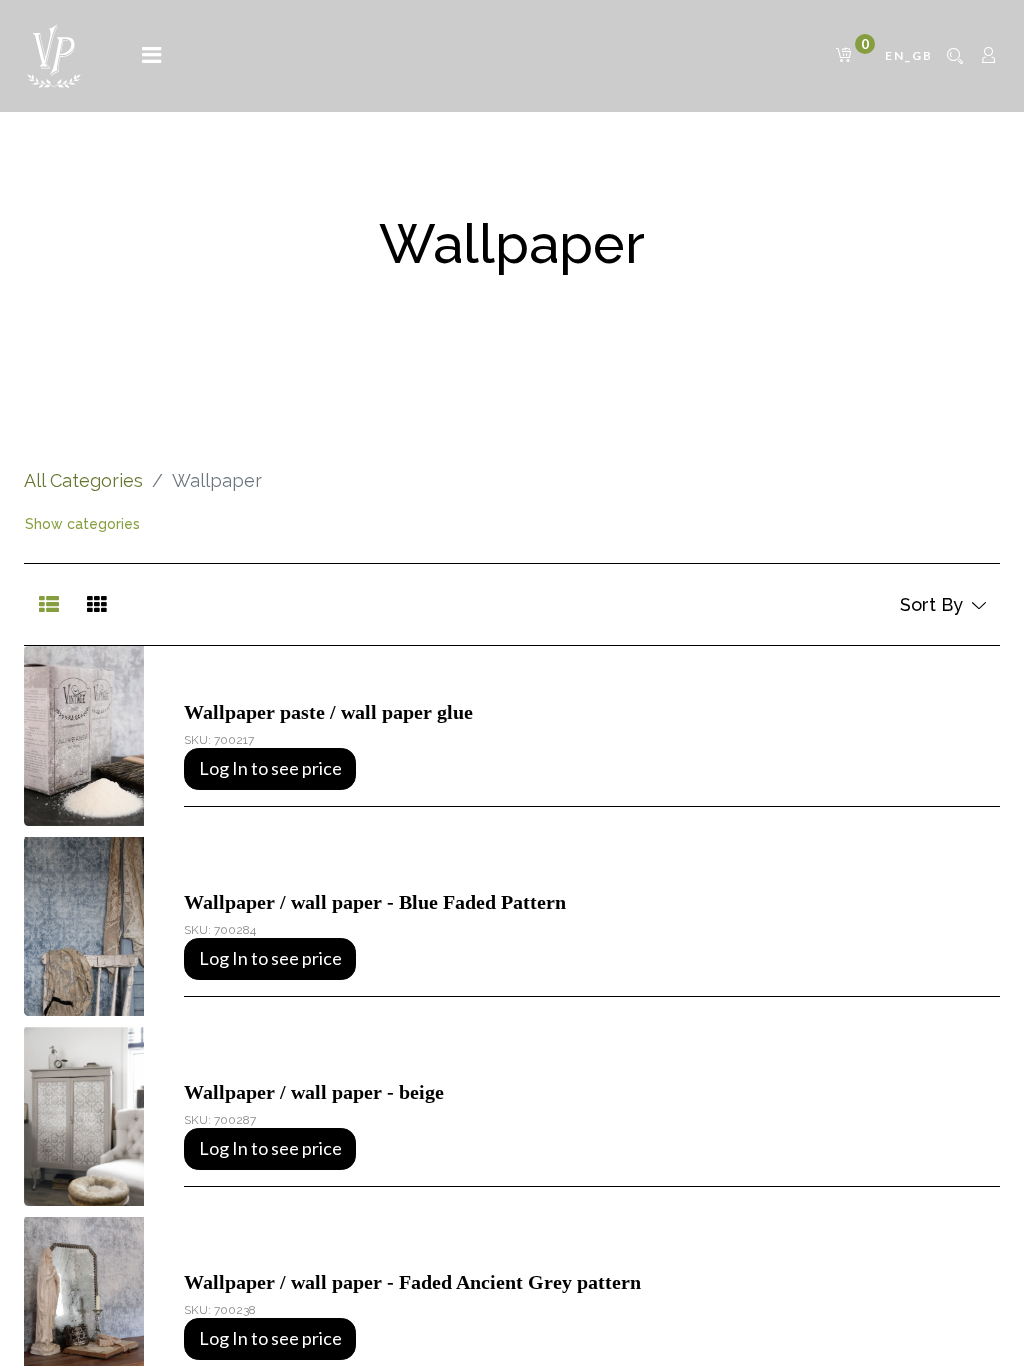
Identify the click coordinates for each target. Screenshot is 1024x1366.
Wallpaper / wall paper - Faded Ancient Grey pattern (412, 1282)
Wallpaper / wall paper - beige (314, 1092)
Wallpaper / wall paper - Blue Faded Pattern (375, 902)
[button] (942, 604)
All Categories (83, 480)
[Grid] (96, 605)
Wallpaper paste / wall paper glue (328, 712)
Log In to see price (270, 768)
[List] (48, 605)
